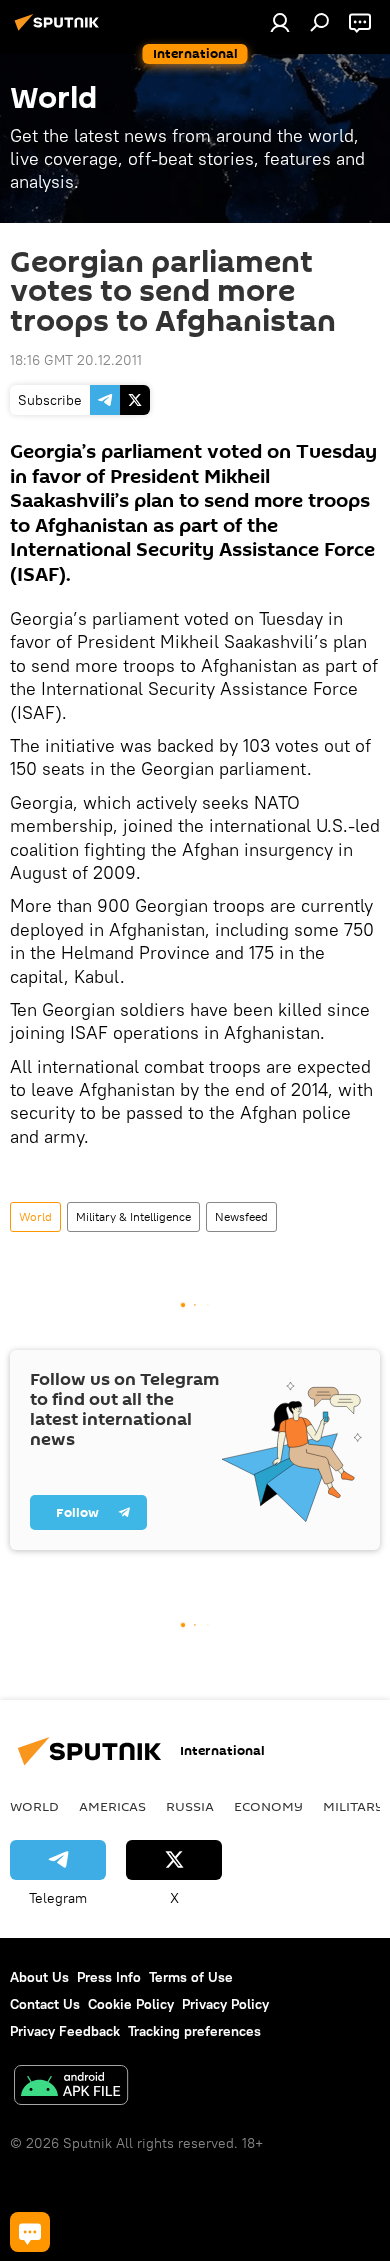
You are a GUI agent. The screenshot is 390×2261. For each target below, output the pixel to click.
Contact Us (45, 2004)
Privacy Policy (225, 2004)
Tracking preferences (194, 2031)
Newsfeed (241, 1216)
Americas (112, 1806)
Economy (268, 1806)
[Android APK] (71, 2087)
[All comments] (30, 2232)
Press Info (109, 1977)
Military (353, 1806)
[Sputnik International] (60, 30)
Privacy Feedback (65, 2031)
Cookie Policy (131, 2004)
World (35, 1216)
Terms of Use (191, 1977)
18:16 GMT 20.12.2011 (76, 360)
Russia (190, 1806)
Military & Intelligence (133, 1216)
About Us (39, 1977)
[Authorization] (280, 22)
